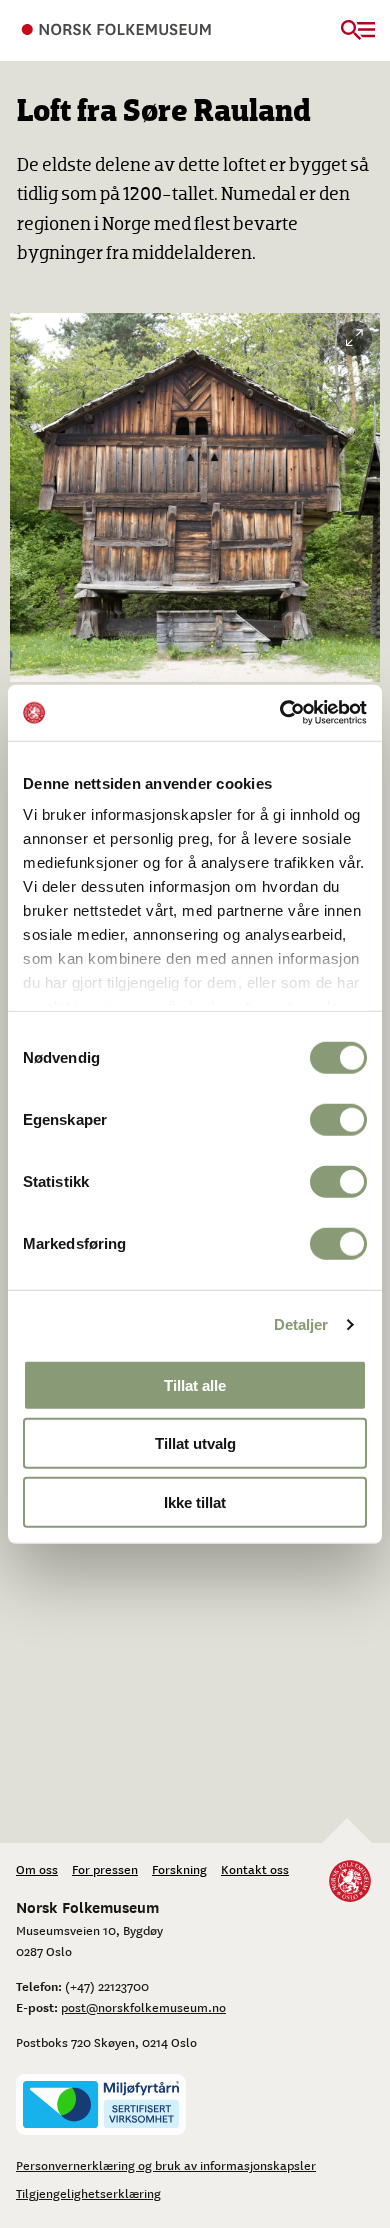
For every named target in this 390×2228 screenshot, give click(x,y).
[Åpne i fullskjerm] (354, 338)
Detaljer (301, 1324)
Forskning (179, 1869)
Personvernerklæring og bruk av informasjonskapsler (166, 2165)
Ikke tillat (195, 1501)
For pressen (105, 1869)
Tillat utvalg (195, 1443)
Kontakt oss (255, 1869)
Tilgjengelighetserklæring (88, 2193)
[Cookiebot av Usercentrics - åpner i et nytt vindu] (280, 713)
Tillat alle (195, 1384)
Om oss (37, 1869)
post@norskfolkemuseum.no (143, 2007)
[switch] (338, 1119)
